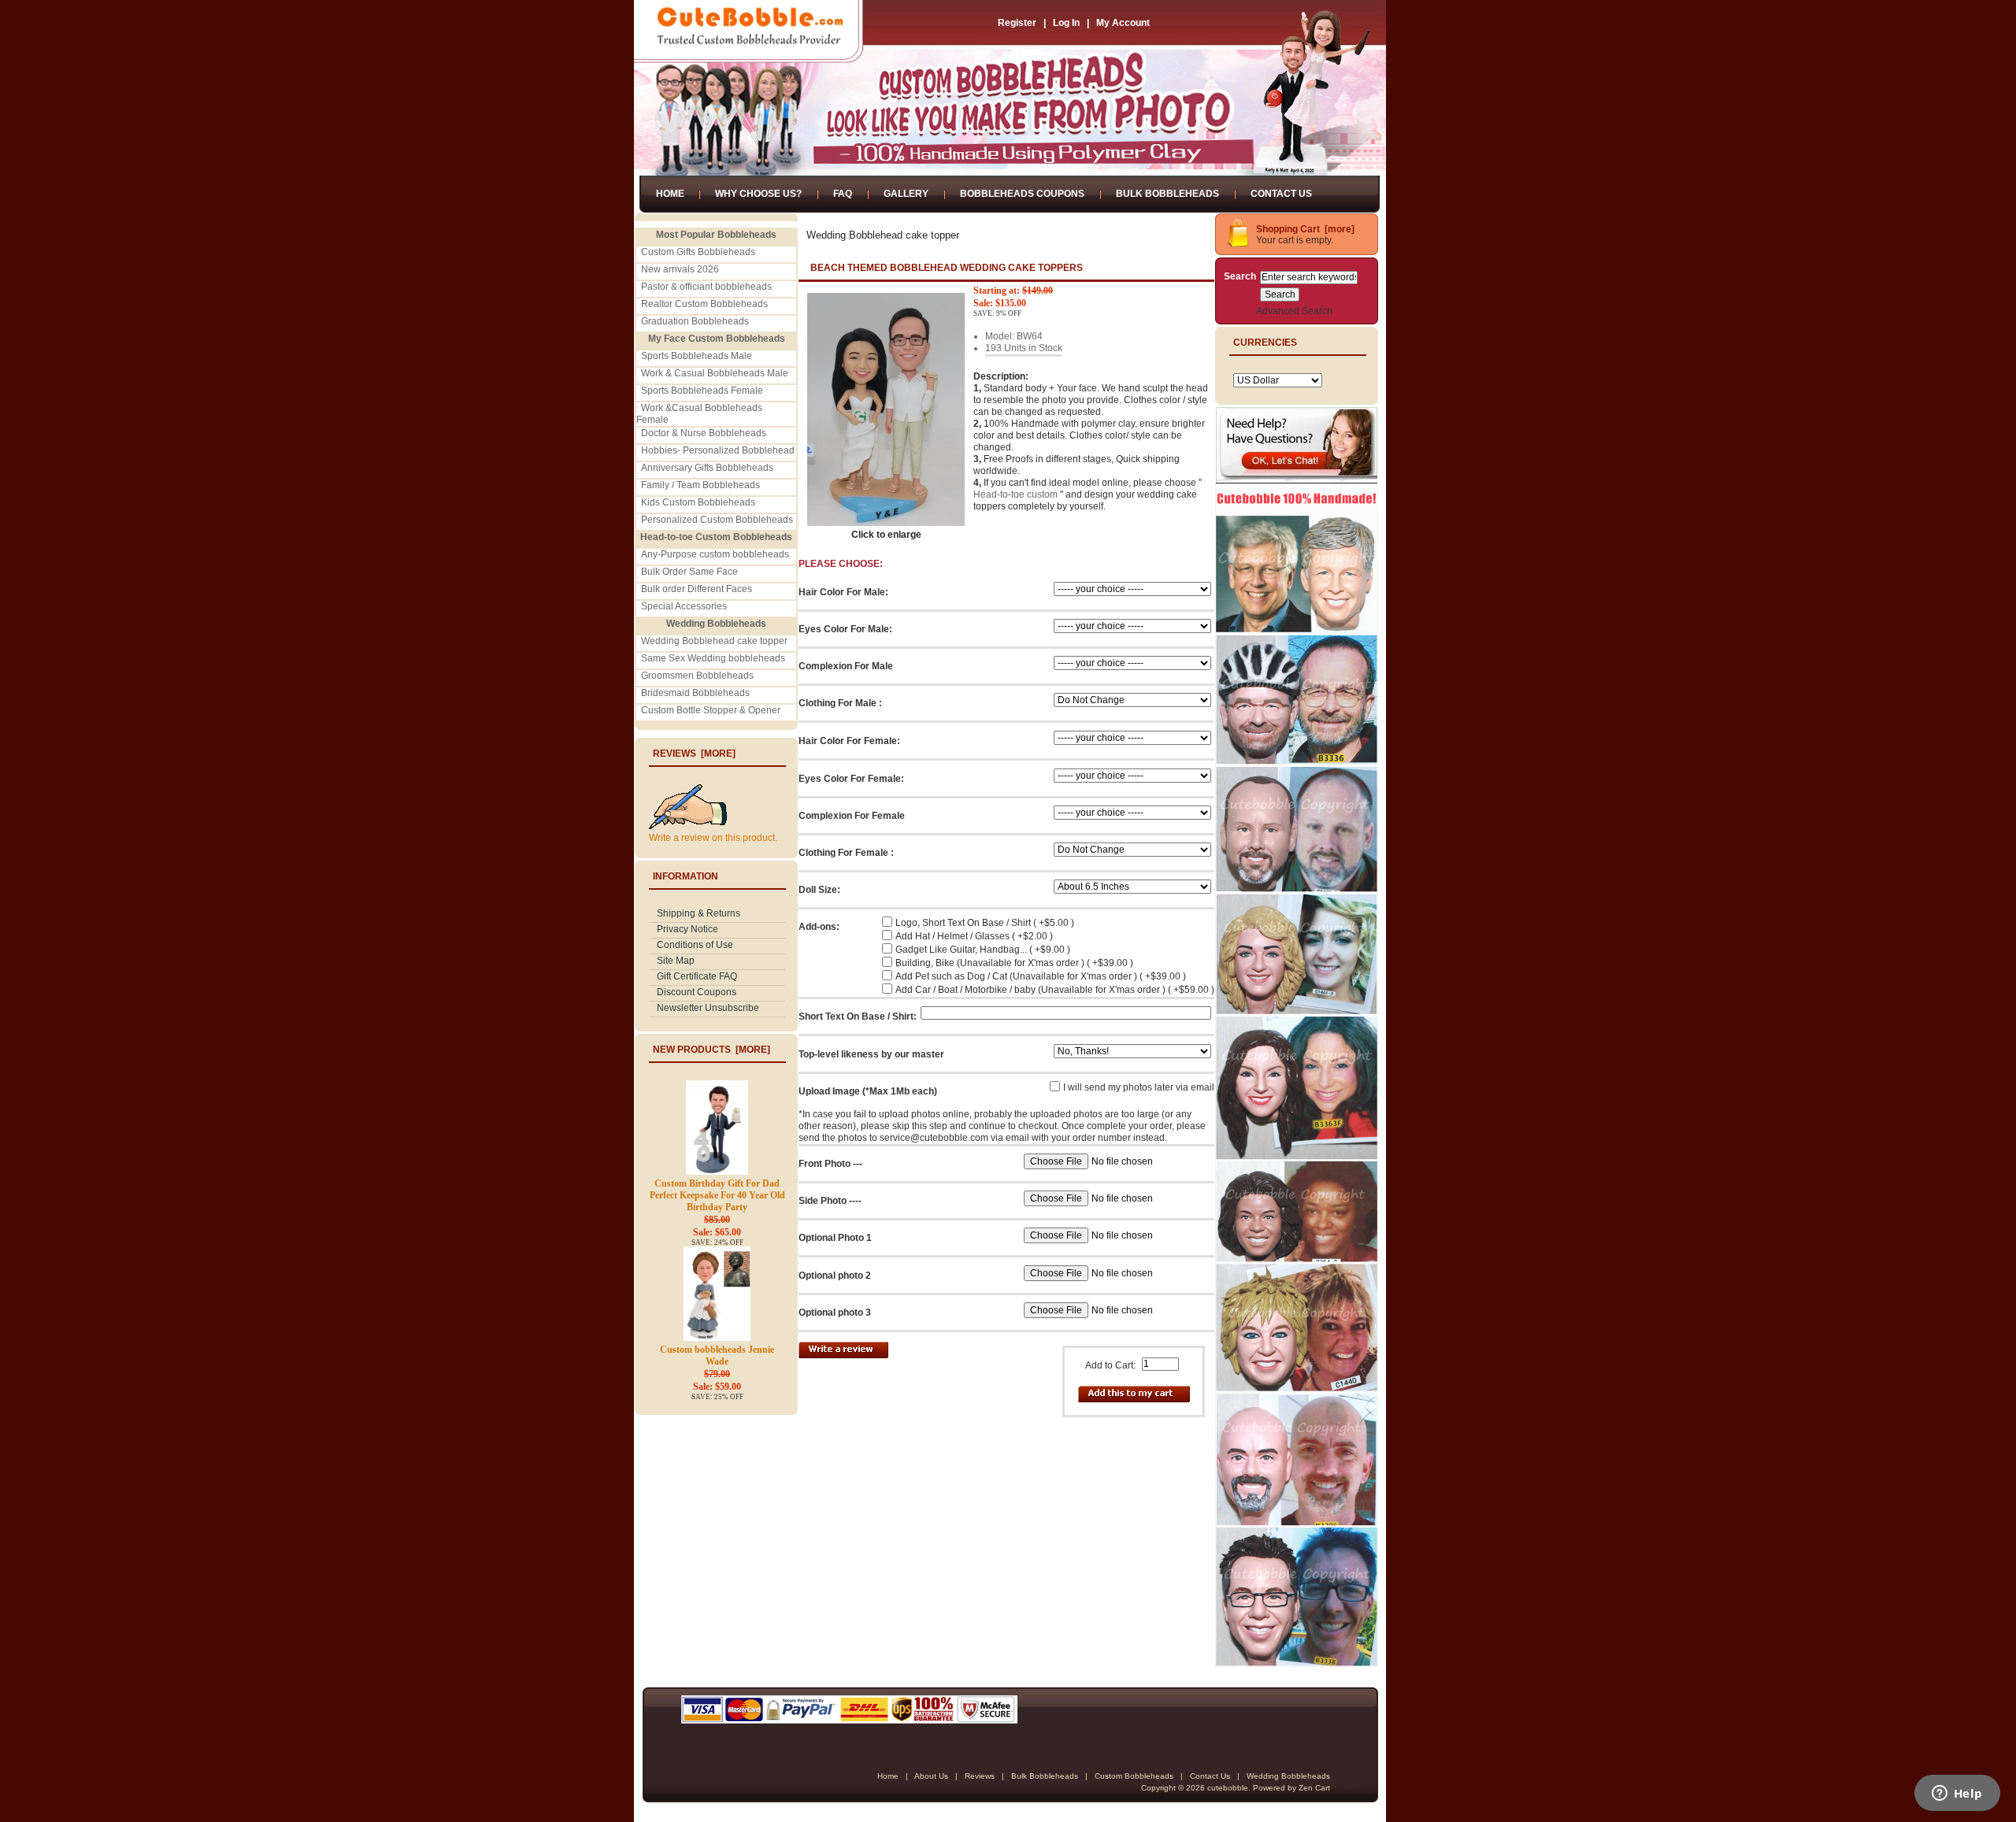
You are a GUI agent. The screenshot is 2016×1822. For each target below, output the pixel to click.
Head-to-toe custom (1015, 494)
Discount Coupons (697, 992)
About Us (931, 1776)
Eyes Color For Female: (851, 779)
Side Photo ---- (830, 1201)
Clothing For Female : (846, 853)
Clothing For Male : (840, 703)
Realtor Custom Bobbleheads (704, 304)
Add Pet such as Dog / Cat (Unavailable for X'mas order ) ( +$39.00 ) (1041, 976)
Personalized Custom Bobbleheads (717, 520)
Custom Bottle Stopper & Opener (711, 710)
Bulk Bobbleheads (1167, 194)
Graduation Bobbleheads (695, 321)
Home (670, 194)
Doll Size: (819, 890)
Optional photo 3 (835, 1313)
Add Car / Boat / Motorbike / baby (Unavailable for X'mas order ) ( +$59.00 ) (1055, 990)
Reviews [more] (694, 754)
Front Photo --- (830, 1164)
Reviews (980, 1776)
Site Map (676, 961)
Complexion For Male (846, 666)
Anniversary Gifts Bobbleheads (707, 468)
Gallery (906, 194)
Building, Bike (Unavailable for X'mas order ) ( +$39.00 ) (1014, 963)
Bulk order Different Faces (697, 589)
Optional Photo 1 (835, 1238)
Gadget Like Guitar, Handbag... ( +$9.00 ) (983, 950)
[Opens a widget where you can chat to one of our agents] (1957, 1794)
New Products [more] (712, 1050)
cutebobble (1228, 1788)
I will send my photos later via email (1139, 1087)
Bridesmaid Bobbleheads (695, 693)
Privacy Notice (687, 929)
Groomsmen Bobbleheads (697, 676)
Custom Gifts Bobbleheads (698, 252)
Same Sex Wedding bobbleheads (713, 658)
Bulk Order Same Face (689, 572)
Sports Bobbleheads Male (697, 356)
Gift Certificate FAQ (697, 976)
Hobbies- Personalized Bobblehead (718, 450)
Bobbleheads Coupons (1022, 194)
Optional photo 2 (835, 1276)
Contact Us (1281, 194)
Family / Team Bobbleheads (700, 485)
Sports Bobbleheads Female (702, 391)
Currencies (1265, 343)
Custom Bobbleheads (1134, 1776)
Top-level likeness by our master (871, 1054)
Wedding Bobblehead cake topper (714, 641)
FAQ (843, 194)
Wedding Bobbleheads (1288, 1776)
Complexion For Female (852, 816)
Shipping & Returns (699, 913)
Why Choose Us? (758, 194)
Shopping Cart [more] (1305, 229)
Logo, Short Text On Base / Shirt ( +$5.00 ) (985, 923)
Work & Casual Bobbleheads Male (715, 373)
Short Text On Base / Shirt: (858, 1017)
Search (1240, 276)
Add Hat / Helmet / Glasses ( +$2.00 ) (974, 936)
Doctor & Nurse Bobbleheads (704, 433)
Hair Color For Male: (843, 592)
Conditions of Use (695, 945)
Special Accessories (684, 606)
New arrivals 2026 (680, 269)
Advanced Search (1294, 311)
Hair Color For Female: (849, 741)
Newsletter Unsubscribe (708, 1008)
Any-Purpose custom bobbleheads (715, 554)
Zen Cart (1314, 1788)
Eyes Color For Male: (845, 629)
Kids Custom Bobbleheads (698, 502)
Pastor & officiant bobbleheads (706, 287)
